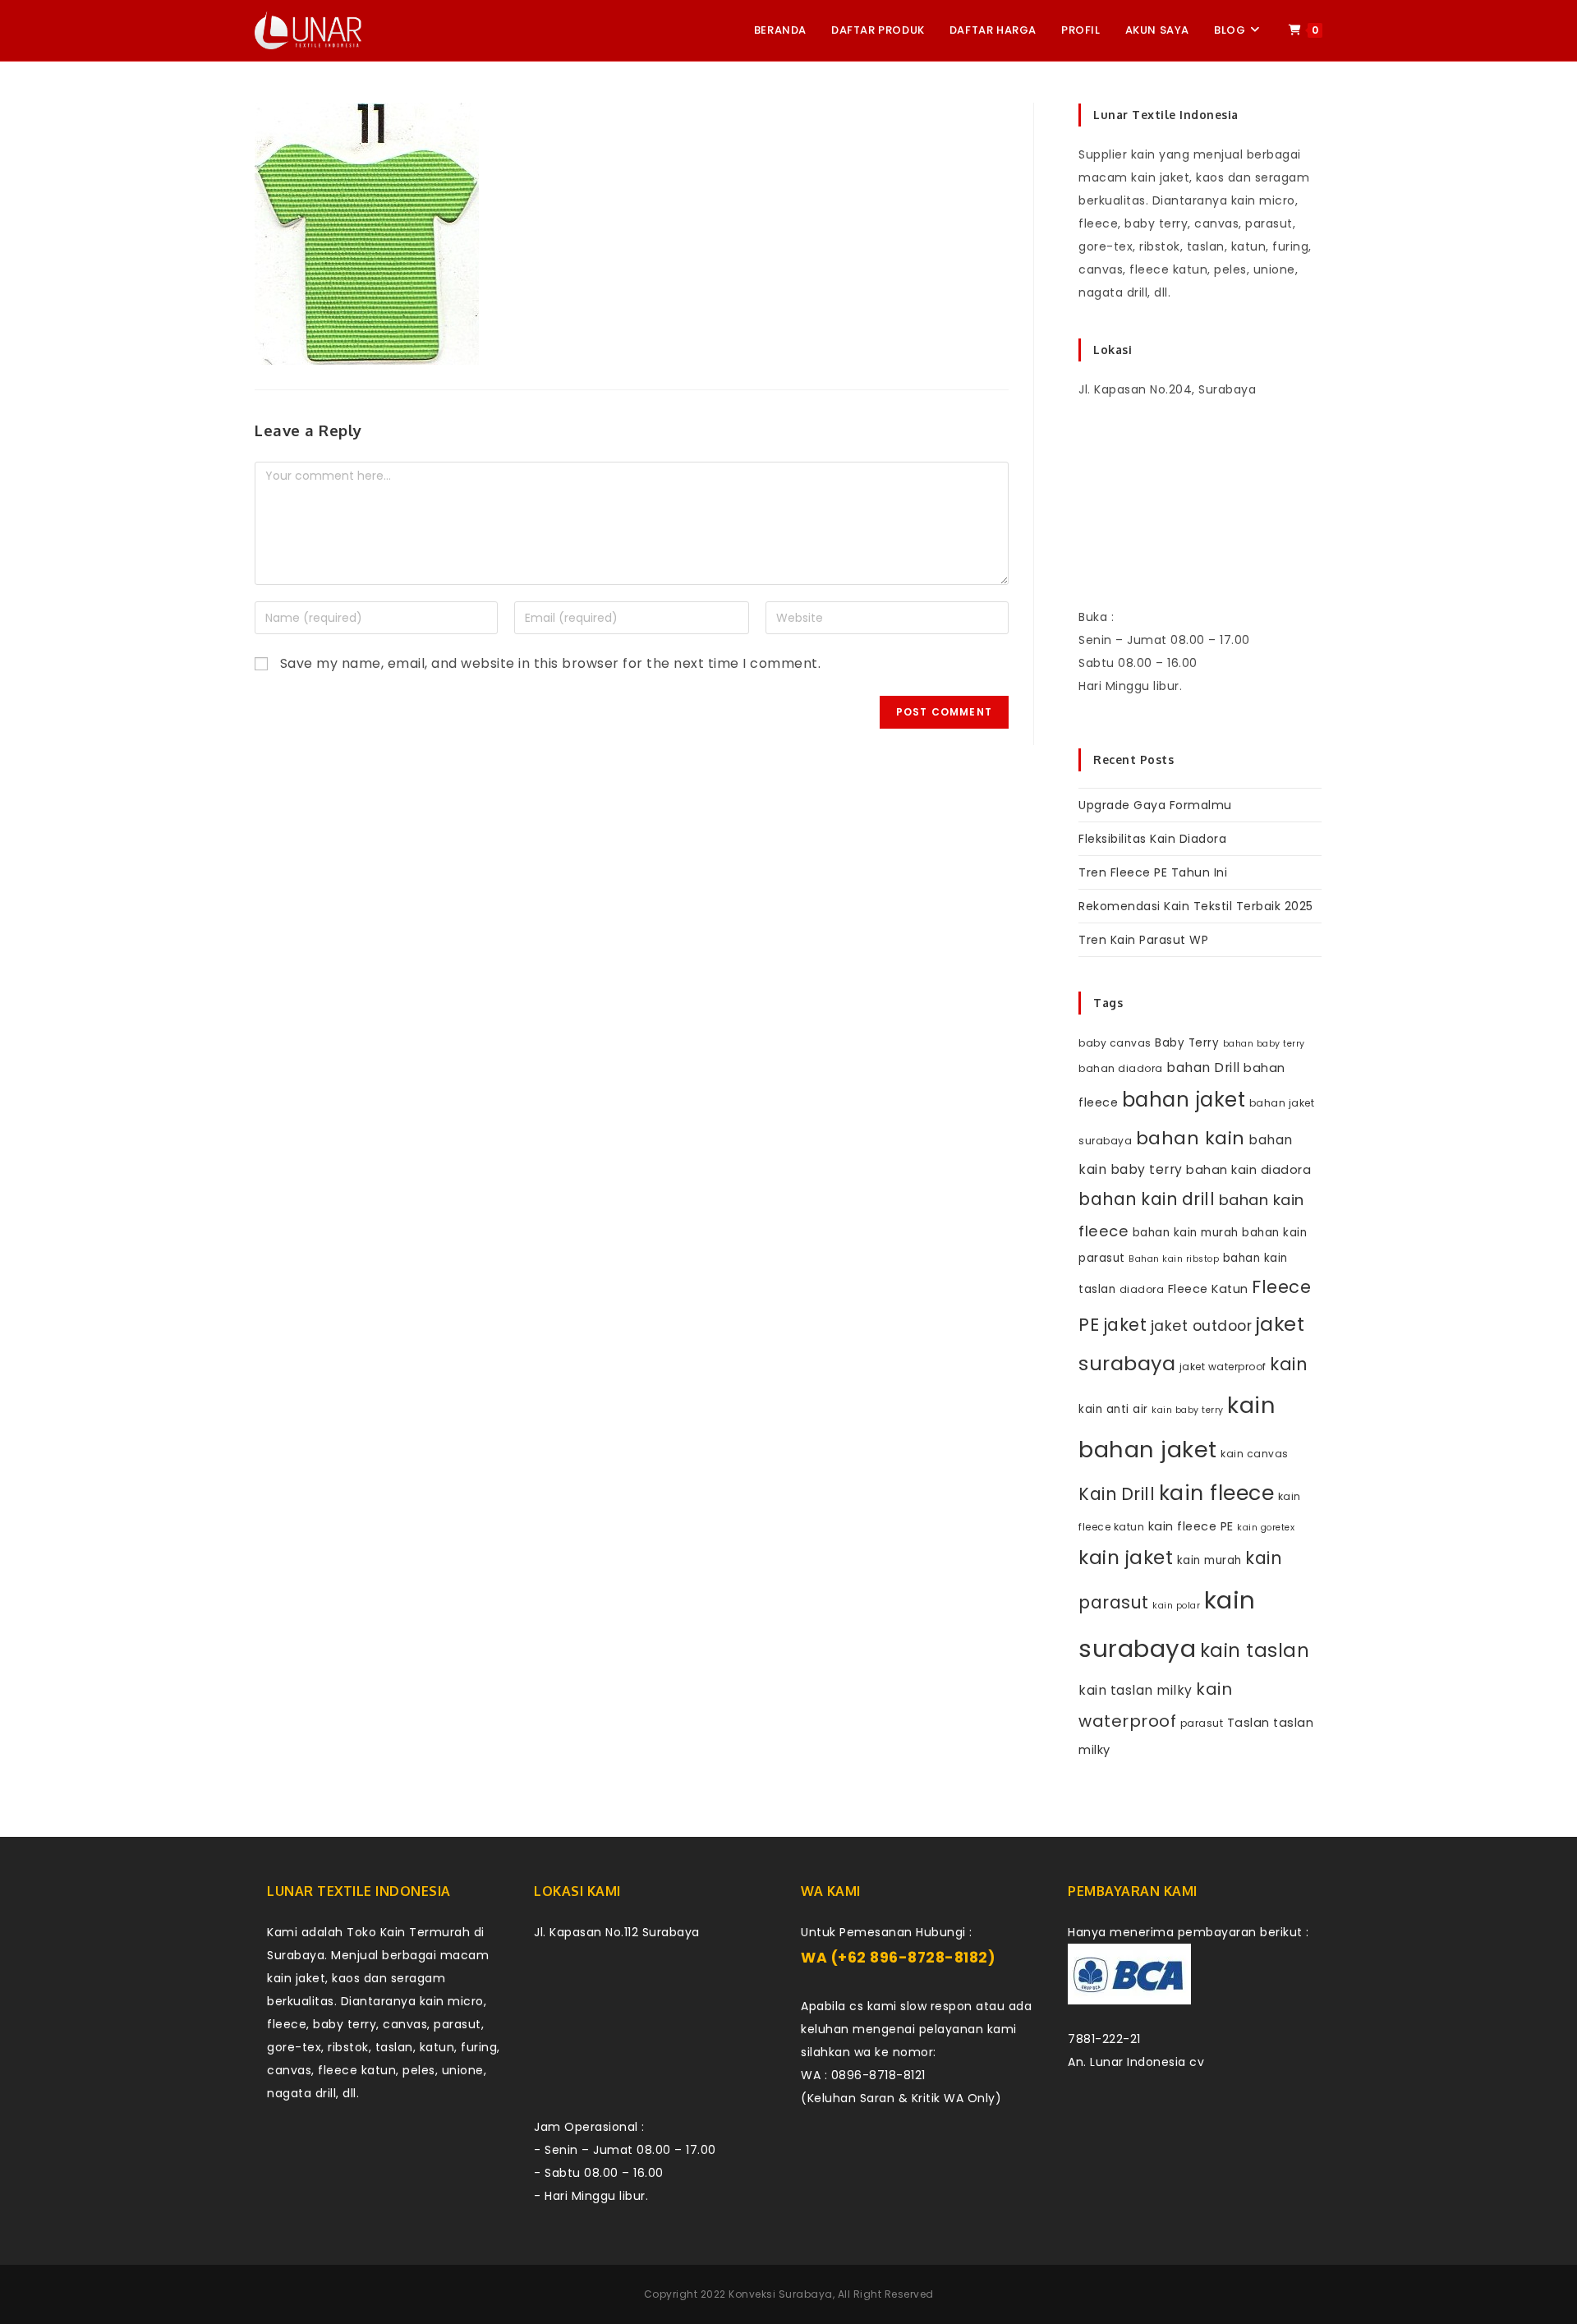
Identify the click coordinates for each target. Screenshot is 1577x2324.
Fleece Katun (1208, 1289)
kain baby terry (1188, 1410)
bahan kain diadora (1248, 1170)
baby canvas (1115, 1043)
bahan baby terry (1264, 1044)
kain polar (1176, 1606)
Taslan (1248, 1723)
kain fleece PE (1191, 1526)
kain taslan (1255, 1650)
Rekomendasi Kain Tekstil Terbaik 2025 (1196, 906)
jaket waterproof (1223, 1367)
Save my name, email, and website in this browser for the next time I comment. (551, 663)
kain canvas (1255, 1454)
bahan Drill (1203, 1068)
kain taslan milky (1136, 1690)
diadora (1142, 1289)
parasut (1202, 1723)
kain (1289, 1364)
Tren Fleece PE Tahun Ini (1153, 872)
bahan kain (1191, 1138)
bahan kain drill (1147, 1199)
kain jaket (1126, 1558)
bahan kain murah (1186, 1233)
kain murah (1209, 1560)
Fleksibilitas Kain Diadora (1152, 839)
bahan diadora (1121, 1068)
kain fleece (1217, 1493)
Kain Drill (1117, 1494)
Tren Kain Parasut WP (1143, 940)
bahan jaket (1184, 1100)
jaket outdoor (1202, 1326)
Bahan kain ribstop (1174, 1259)
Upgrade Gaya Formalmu (1155, 805)
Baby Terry (1187, 1043)
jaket (1125, 1325)
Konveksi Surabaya (781, 2294)
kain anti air (1113, 1409)
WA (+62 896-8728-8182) (898, 1958)
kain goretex (1266, 1528)
